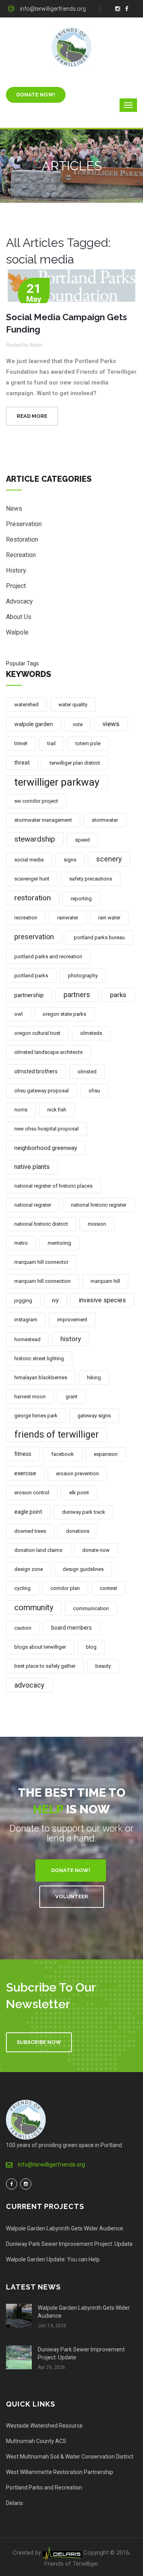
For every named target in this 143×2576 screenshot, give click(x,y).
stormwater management (43, 820)
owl (18, 1014)
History (16, 570)
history (71, 1339)
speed (82, 840)
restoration (33, 898)
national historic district (41, 1224)
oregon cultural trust (37, 1033)
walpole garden (34, 724)
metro (21, 1243)
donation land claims (38, 1550)
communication (91, 1608)
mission (97, 1224)
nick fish (57, 1110)
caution (23, 1628)
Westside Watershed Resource (44, 2426)
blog (91, 1647)
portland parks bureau (99, 937)
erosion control (32, 1493)
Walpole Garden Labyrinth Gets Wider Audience (65, 2228)
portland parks (31, 976)
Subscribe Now (39, 2042)
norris (21, 1110)
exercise (25, 1473)
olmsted (87, 1072)
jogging (23, 1300)
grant (71, 1397)
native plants (32, 1167)
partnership (29, 995)
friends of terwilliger (57, 1435)
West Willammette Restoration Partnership (60, 2472)
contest (108, 1588)
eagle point (28, 1512)
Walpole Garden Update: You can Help (53, 2259)
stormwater (105, 820)
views (111, 724)
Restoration (22, 539)
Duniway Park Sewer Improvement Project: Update (69, 2244)
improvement (72, 1320)
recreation (26, 918)
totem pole (88, 743)
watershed (26, 705)
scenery (109, 859)
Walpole (17, 632)
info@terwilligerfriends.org (53, 9)
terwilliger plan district (75, 763)
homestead (27, 1339)
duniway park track (84, 1512)
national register (33, 1205)
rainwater (68, 918)
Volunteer (72, 1896)
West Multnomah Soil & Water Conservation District (70, 2457)
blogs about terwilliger (40, 1647)
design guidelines (83, 1569)
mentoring (59, 1243)
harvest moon (30, 1397)
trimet (21, 743)
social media (29, 860)
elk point (79, 1493)
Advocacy (19, 601)
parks (118, 995)
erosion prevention (77, 1474)
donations (78, 1531)
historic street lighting (39, 1358)
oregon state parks (64, 1014)
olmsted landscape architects (48, 1052)
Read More (32, 416)
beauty (103, 1666)
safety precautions (91, 879)
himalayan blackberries (41, 1377)
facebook (63, 1454)
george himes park (36, 1416)
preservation (34, 937)
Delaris (14, 2503)
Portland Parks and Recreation (44, 2488)
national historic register (99, 1205)
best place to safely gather (45, 1666)
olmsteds (91, 1033)
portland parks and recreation (48, 956)
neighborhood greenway (46, 1148)
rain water (109, 918)
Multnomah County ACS (36, 2441)
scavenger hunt (32, 879)
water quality (73, 705)
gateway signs (94, 1416)
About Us (19, 617)
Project (16, 586)
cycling (22, 1588)
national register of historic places (53, 1186)
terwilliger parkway (57, 782)
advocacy (29, 1685)
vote (78, 724)
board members (71, 1628)
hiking (94, 1377)
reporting (81, 899)
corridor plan (65, 1588)
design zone (29, 1569)
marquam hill (105, 1281)
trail (51, 743)
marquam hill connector (41, 1262)
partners (77, 995)
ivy (55, 1300)
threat (22, 763)
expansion (106, 1454)
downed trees (30, 1531)
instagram (26, 1320)
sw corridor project (36, 801)
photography (83, 976)
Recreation (21, 555)
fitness (23, 1454)
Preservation (24, 524)
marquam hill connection (43, 1281)
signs (70, 860)
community (34, 1607)
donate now (96, 1550)
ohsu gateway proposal (42, 1091)
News (14, 508)
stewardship (35, 839)
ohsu (94, 1091)
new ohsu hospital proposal (46, 1129)
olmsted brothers (36, 1071)
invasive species (102, 1300)
